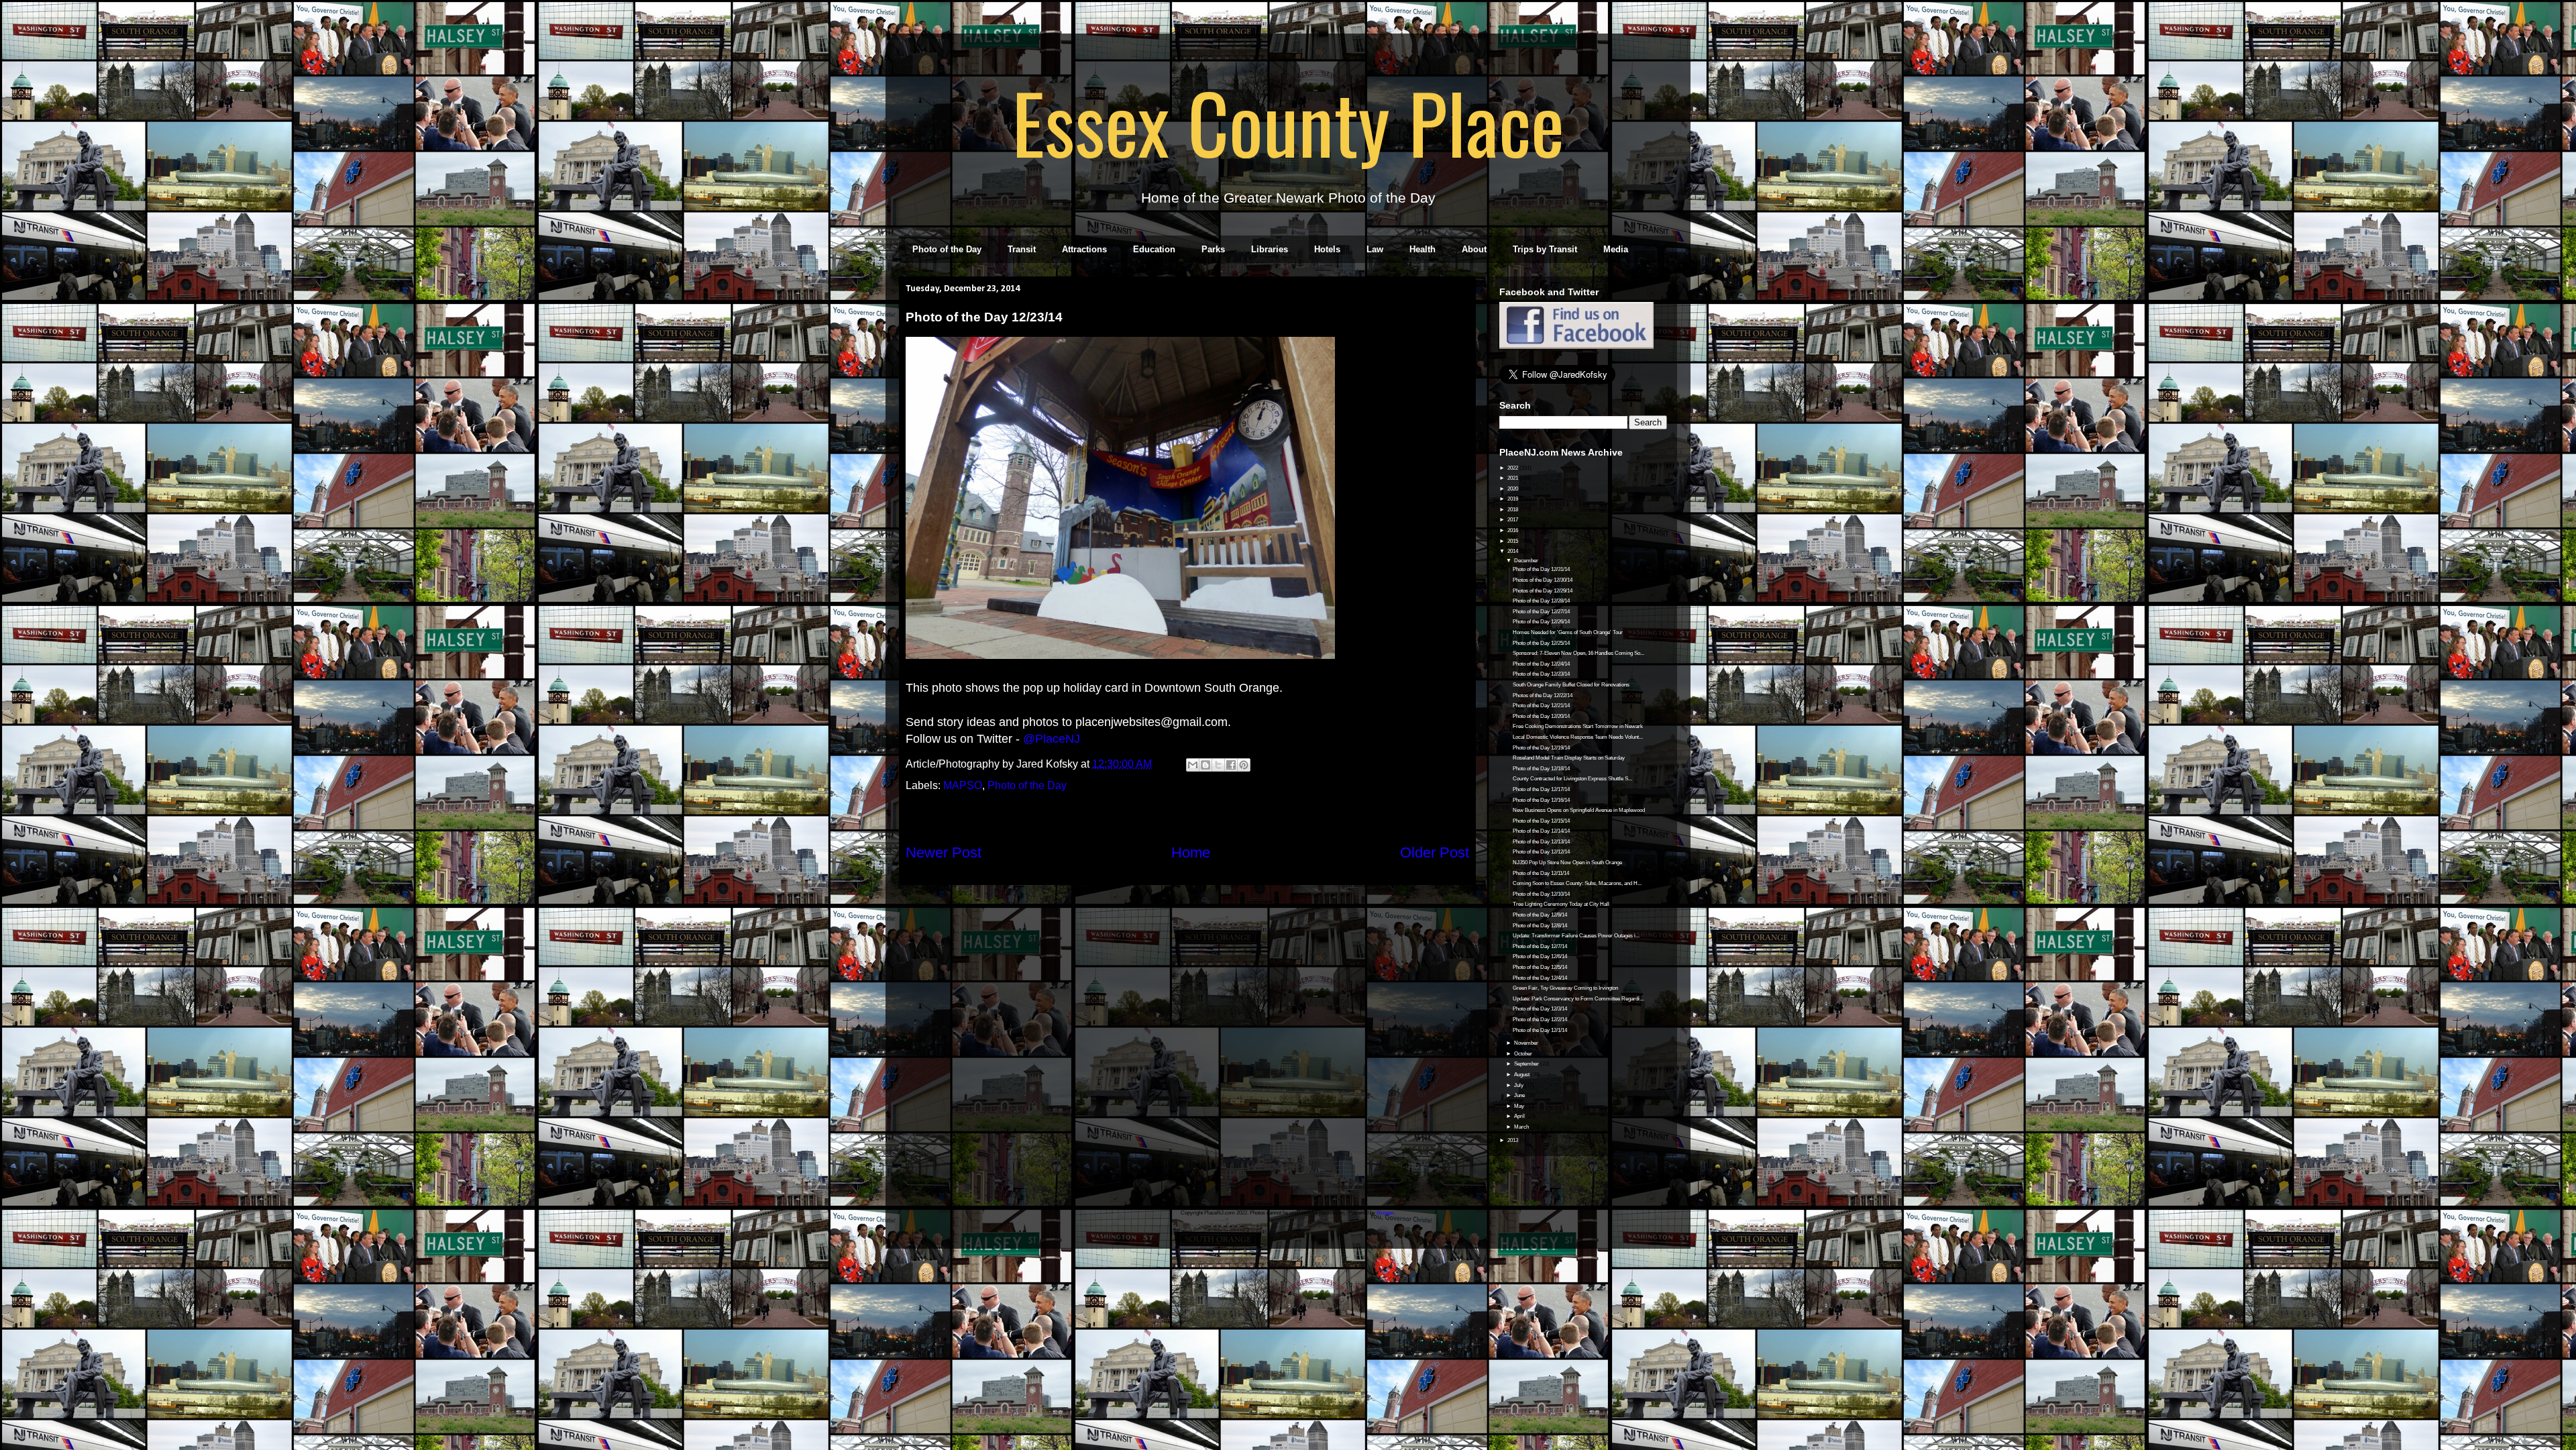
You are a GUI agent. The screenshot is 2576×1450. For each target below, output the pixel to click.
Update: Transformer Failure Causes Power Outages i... (1576, 936)
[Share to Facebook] (1231, 765)
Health (1423, 249)
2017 (1513, 520)
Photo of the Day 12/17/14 (1541, 789)
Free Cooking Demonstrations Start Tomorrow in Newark (1578, 726)
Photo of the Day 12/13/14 (1541, 842)
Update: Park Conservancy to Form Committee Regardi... (1578, 999)
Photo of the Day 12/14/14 (1541, 831)
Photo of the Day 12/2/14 (1540, 1020)
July (1519, 1085)
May (1520, 1106)
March (1522, 1127)
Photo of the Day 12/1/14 (1540, 1030)
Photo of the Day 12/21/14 (1541, 706)
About (1474, 249)
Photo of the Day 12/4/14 (1540, 978)
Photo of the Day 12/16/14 (1541, 800)
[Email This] (1193, 765)
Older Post (1435, 852)
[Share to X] (1218, 765)
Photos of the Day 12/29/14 (1543, 591)
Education (1154, 249)
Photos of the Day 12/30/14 (1543, 580)
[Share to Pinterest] (1244, 765)
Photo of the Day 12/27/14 (1541, 612)
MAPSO (963, 785)
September (1527, 1064)
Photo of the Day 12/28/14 (1541, 601)
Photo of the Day (947, 249)
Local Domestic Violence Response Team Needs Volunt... (1578, 737)
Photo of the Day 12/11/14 (1541, 873)
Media (1616, 249)
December (1527, 561)
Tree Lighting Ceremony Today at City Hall (1561, 904)
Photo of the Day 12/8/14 (1540, 926)
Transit (1022, 249)
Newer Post (944, 852)
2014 (1513, 551)
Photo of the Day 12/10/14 (1541, 894)
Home (1191, 852)
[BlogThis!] (1205, 765)
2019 (1513, 499)
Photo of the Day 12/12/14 (1541, 852)
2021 (1513, 478)
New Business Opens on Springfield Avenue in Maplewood (1579, 810)
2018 (1513, 510)
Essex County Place (1288, 121)
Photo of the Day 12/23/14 (1541, 674)
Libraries (1270, 249)
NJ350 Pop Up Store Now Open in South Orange (1567, 863)
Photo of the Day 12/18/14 (1541, 769)
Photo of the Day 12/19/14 (1541, 748)
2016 (1513, 530)
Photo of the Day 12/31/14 (1541, 569)
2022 (1513, 468)
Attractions (1084, 249)
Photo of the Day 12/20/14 (1541, 716)
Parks (1213, 249)
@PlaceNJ (1052, 739)
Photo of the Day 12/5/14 (1540, 967)
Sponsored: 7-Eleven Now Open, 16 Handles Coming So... (1578, 653)
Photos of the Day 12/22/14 (1543, 695)
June (1520, 1095)
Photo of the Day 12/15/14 (1541, 821)
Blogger (1385, 1213)
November (1527, 1043)
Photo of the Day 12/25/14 (1541, 643)
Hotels (1327, 249)
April (1520, 1116)
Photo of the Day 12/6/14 (1540, 956)
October (1524, 1054)
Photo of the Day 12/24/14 (1541, 664)
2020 (1513, 489)
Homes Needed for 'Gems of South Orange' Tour (1568, 632)
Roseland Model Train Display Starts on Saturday (1569, 758)
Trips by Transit (1545, 249)
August (1522, 1075)
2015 (1513, 541)
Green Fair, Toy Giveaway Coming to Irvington (1565, 988)
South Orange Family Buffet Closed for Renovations (1571, 685)
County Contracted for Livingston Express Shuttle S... (1572, 779)
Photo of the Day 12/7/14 (1540, 946)
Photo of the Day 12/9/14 (1540, 915)
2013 (1513, 1140)
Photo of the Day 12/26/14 (1541, 622)
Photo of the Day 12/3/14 (1540, 1009)
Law (1375, 249)
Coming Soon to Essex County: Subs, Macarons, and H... (1577, 883)
